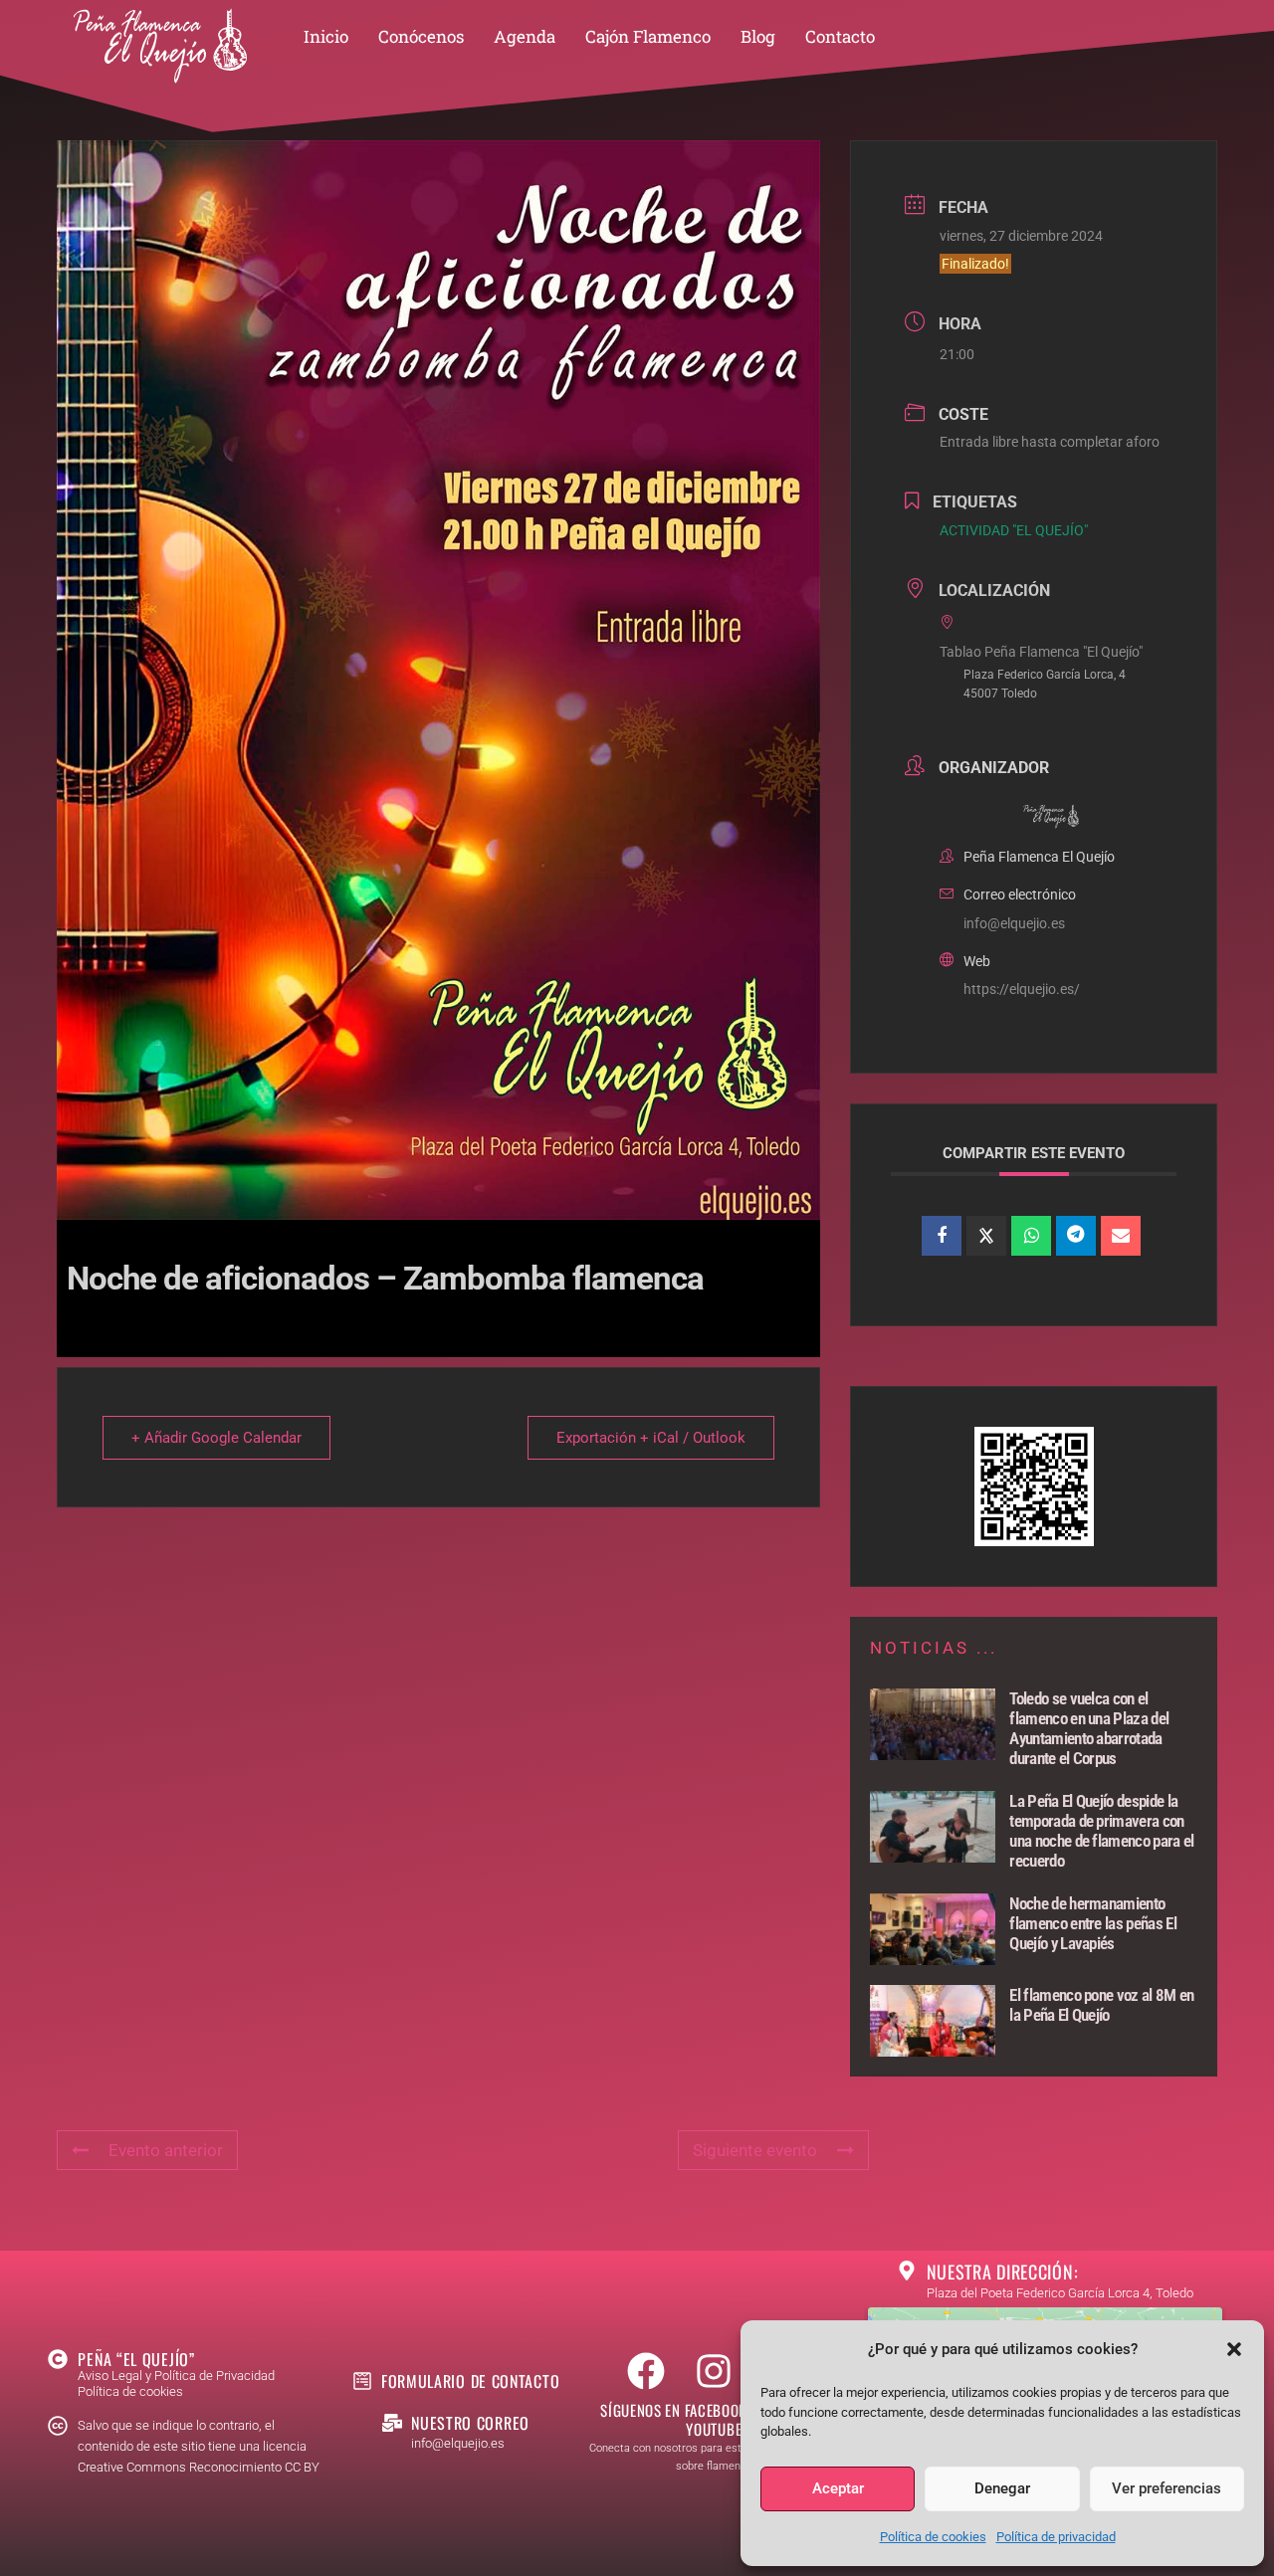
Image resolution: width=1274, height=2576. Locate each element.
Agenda (525, 36)
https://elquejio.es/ (1022, 989)
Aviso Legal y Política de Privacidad (176, 2376)
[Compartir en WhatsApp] (1031, 1236)
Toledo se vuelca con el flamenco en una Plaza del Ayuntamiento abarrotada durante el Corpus (1089, 1728)
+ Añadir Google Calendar (216, 1438)
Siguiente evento (755, 2150)
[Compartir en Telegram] (1076, 1236)
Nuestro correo (470, 2423)
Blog (758, 36)
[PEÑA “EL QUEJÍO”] (58, 2359)
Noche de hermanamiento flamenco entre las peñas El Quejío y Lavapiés (1093, 1923)
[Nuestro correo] (392, 2423)
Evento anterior (166, 2150)
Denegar (1002, 2488)
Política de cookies (933, 2537)
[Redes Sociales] (986, 1236)
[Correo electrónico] (1121, 1236)
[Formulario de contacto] (362, 2381)
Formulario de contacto (470, 2381)
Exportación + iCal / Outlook (651, 1438)
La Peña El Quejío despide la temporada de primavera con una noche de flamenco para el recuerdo (1101, 1831)
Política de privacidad (1056, 2537)
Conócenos (421, 36)
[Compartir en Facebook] (942, 1236)
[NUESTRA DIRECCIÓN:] (907, 2271)
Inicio (326, 36)
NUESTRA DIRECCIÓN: (1003, 2272)
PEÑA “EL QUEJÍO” (136, 2359)
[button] (1234, 2349)
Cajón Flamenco (648, 36)
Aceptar (838, 2488)
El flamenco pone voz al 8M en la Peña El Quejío (1101, 2005)
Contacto (840, 36)
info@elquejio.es (1014, 923)
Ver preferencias (1167, 2488)
